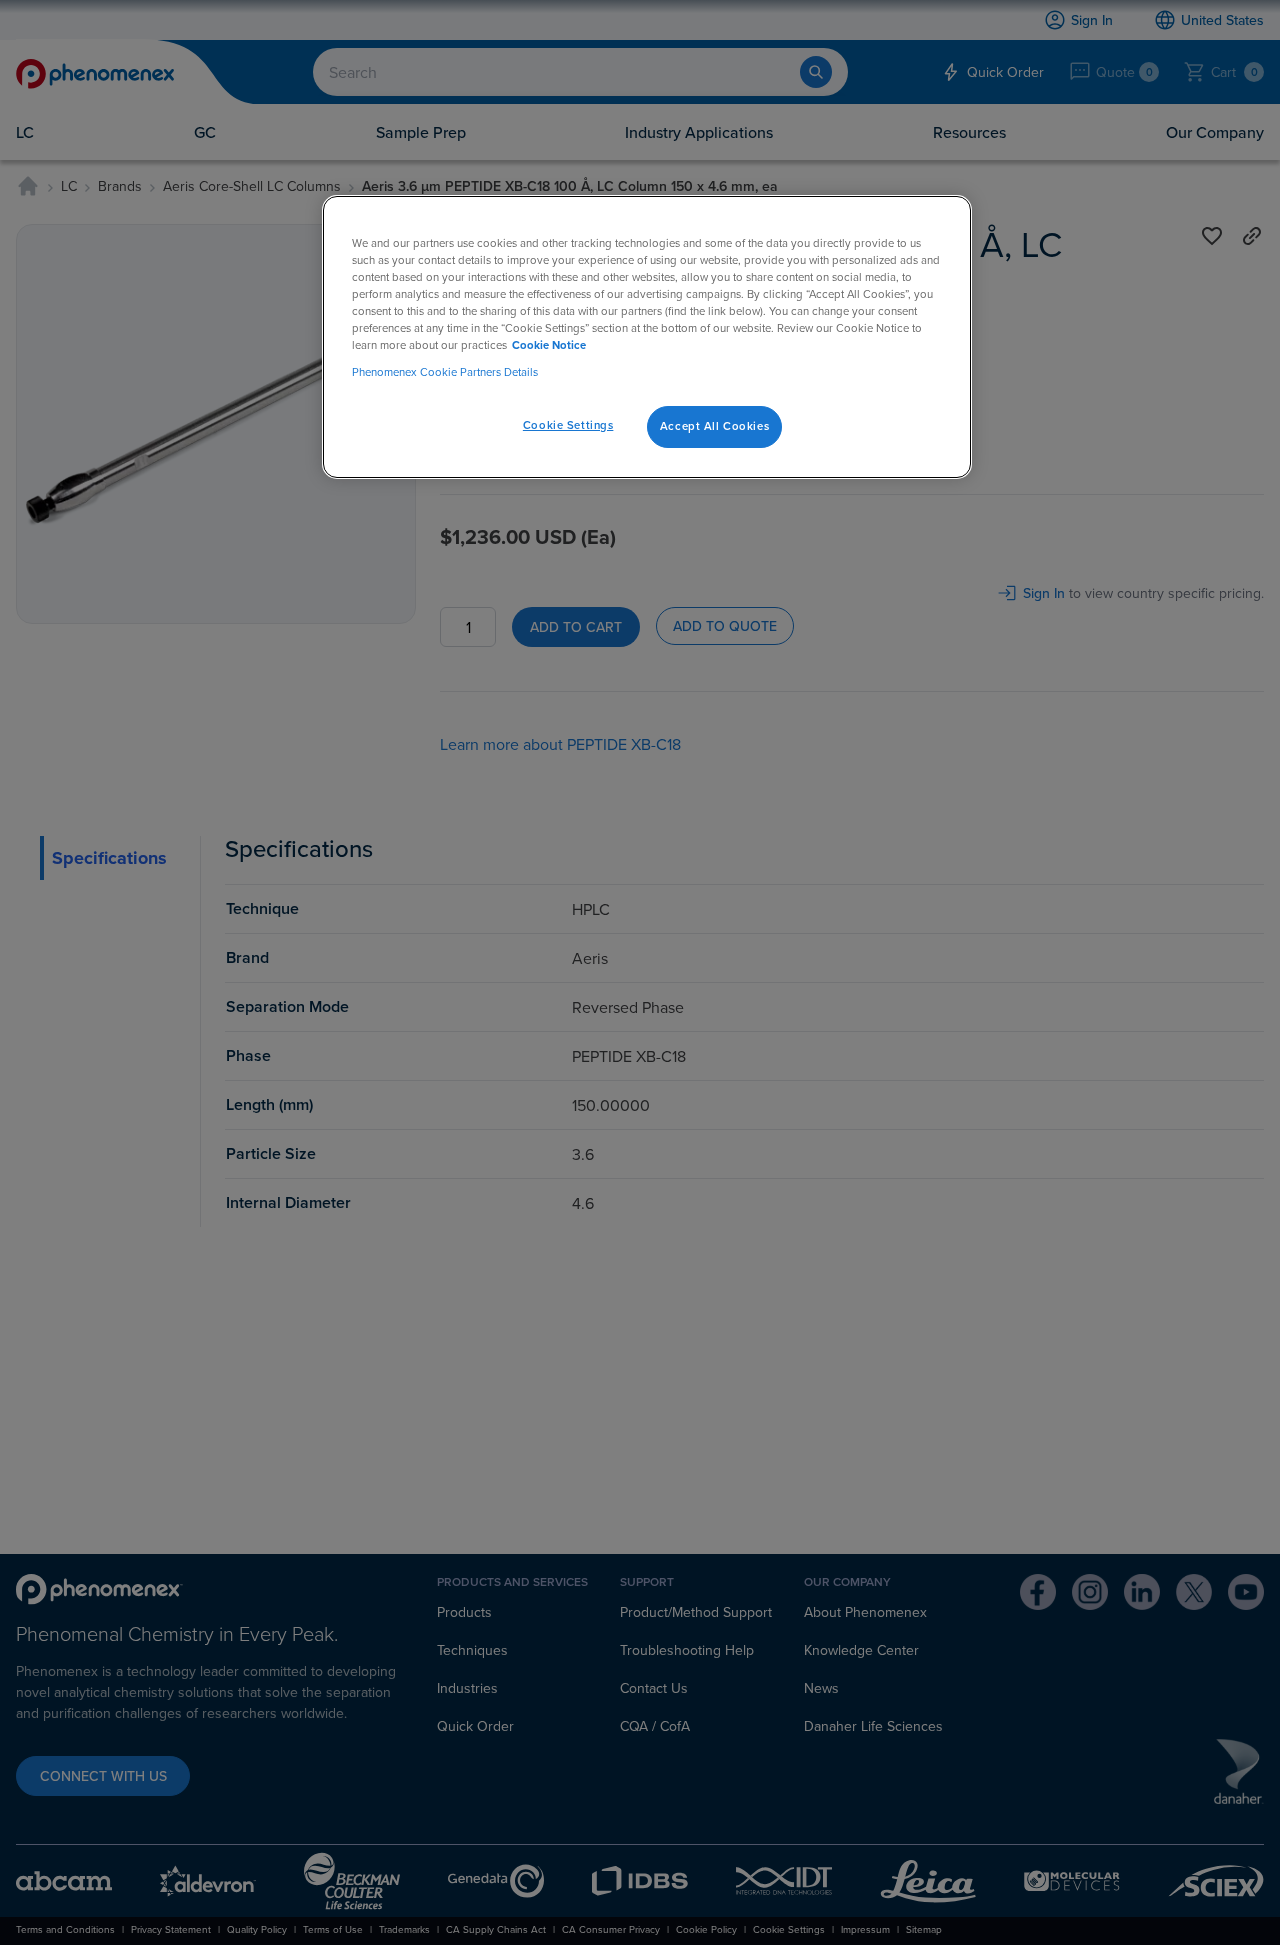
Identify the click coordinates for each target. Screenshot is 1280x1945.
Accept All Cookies (714, 426)
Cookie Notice (549, 345)
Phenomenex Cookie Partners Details (445, 372)
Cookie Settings (568, 425)
